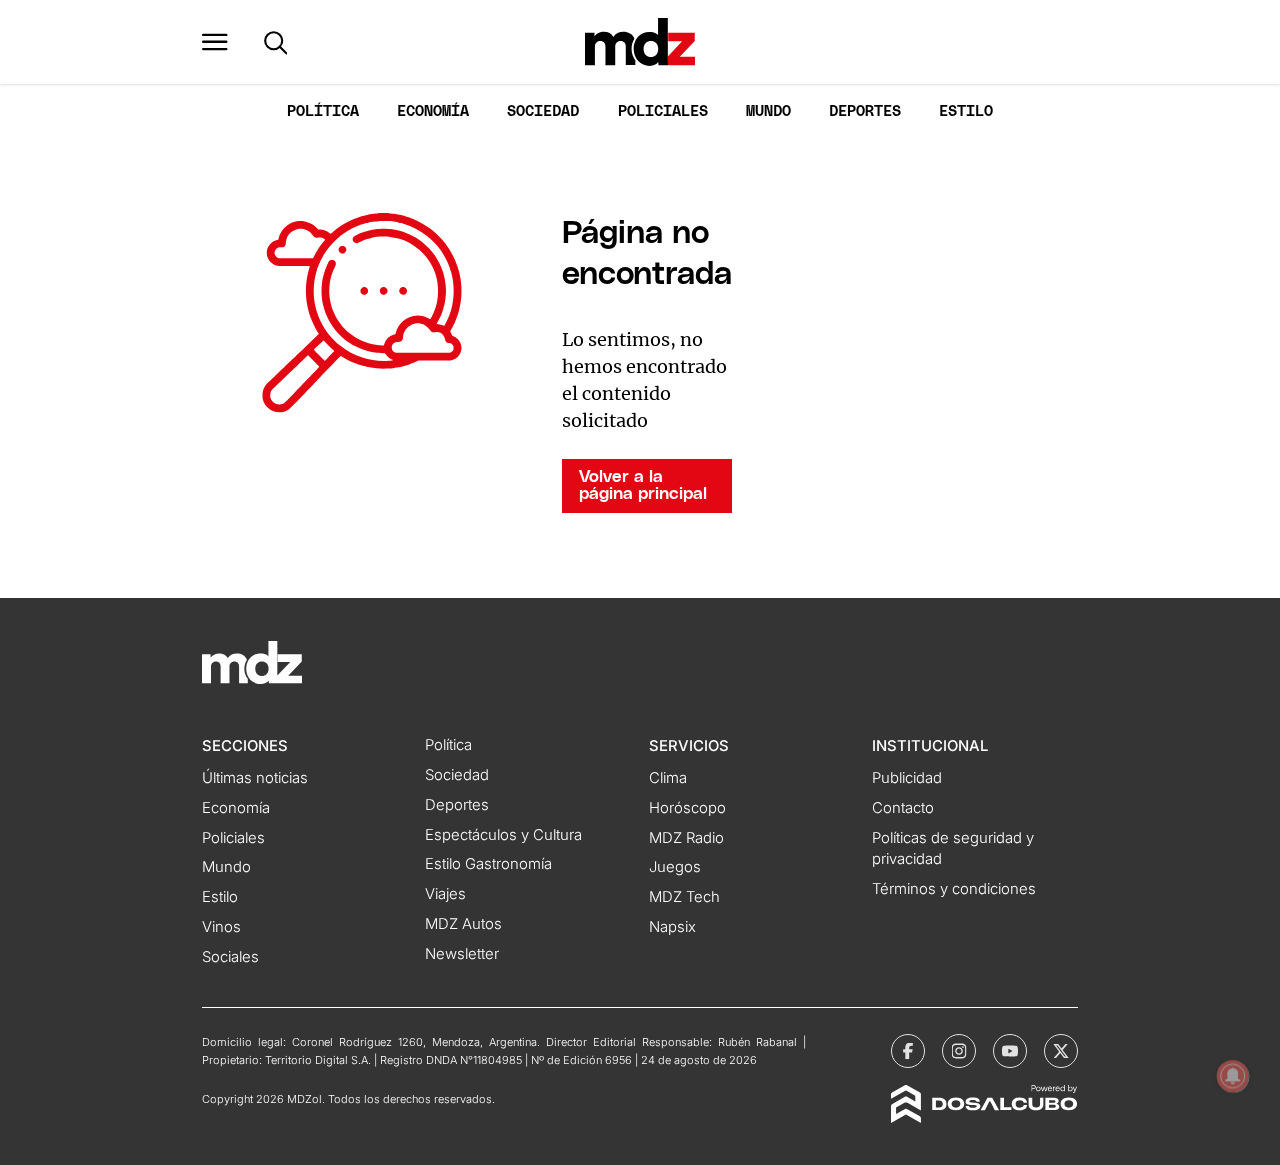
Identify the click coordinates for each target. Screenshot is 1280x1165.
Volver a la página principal (643, 485)
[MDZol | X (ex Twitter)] (1061, 1051)
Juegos (675, 867)
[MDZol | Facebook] (908, 1051)
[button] (215, 42)
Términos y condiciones (954, 889)
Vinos (221, 927)
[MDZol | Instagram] (959, 1051)
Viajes (445, 894)
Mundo (768, 111)
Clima (668, 778)
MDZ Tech (684, 897)
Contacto (903, 808)
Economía (433, 111)
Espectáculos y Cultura (503, 835)
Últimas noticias (255, 778)
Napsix (672, 927)
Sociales (230, 957)
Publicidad (907, 778)
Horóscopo (687, 808)
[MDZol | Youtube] (1010, 1051)
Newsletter (462, 954)
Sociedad (543, 111)
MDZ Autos (463, 924)
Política (323, 111)
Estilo (966, 111)
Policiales (663, 111)
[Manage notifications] (1233, 1076)
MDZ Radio (686, 838)
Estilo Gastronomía (488, 864)
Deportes (865, 111)
